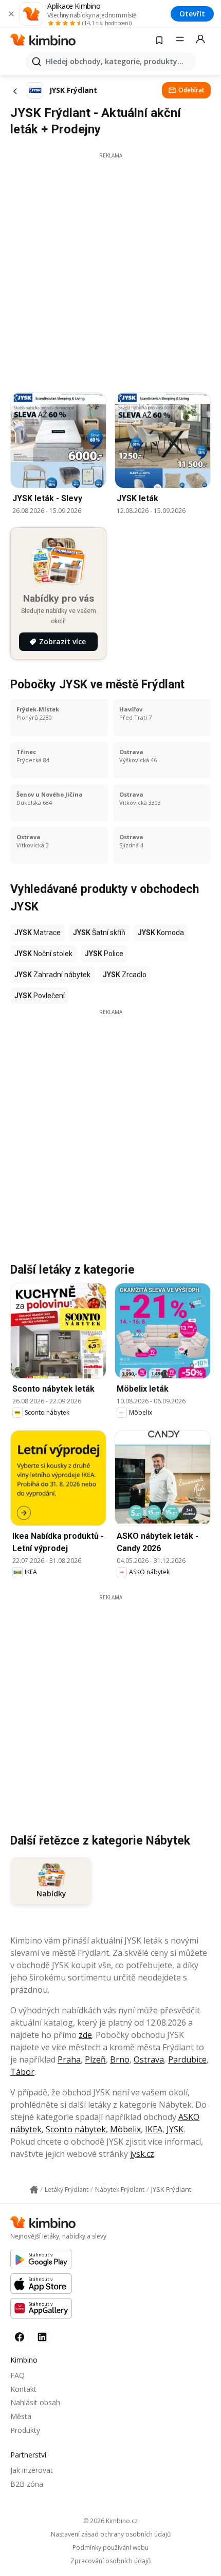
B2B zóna (27, 2484)
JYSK (175, 2129)
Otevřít (192, 14)
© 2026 (110, 2521)
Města (21, 2416)
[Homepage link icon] (34, 2190)
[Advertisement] (110, 270)
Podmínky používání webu (110, 2548)
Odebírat (191, 90)
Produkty (25, 2430)
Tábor (22, 2072)
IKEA (154, 2129)
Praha (69, 2059)
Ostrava (149, 2059)
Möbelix (125, 2129)
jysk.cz (142, 2154)
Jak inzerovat (32, 2470)
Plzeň (95, 2059)
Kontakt (23, 2389)
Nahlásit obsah (35, 2402)
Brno (120, 2059)
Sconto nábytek (76, 2129)
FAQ (17, 2375)
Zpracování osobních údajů (110, 2561)
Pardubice (187, 2059)
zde (85, 2035)
